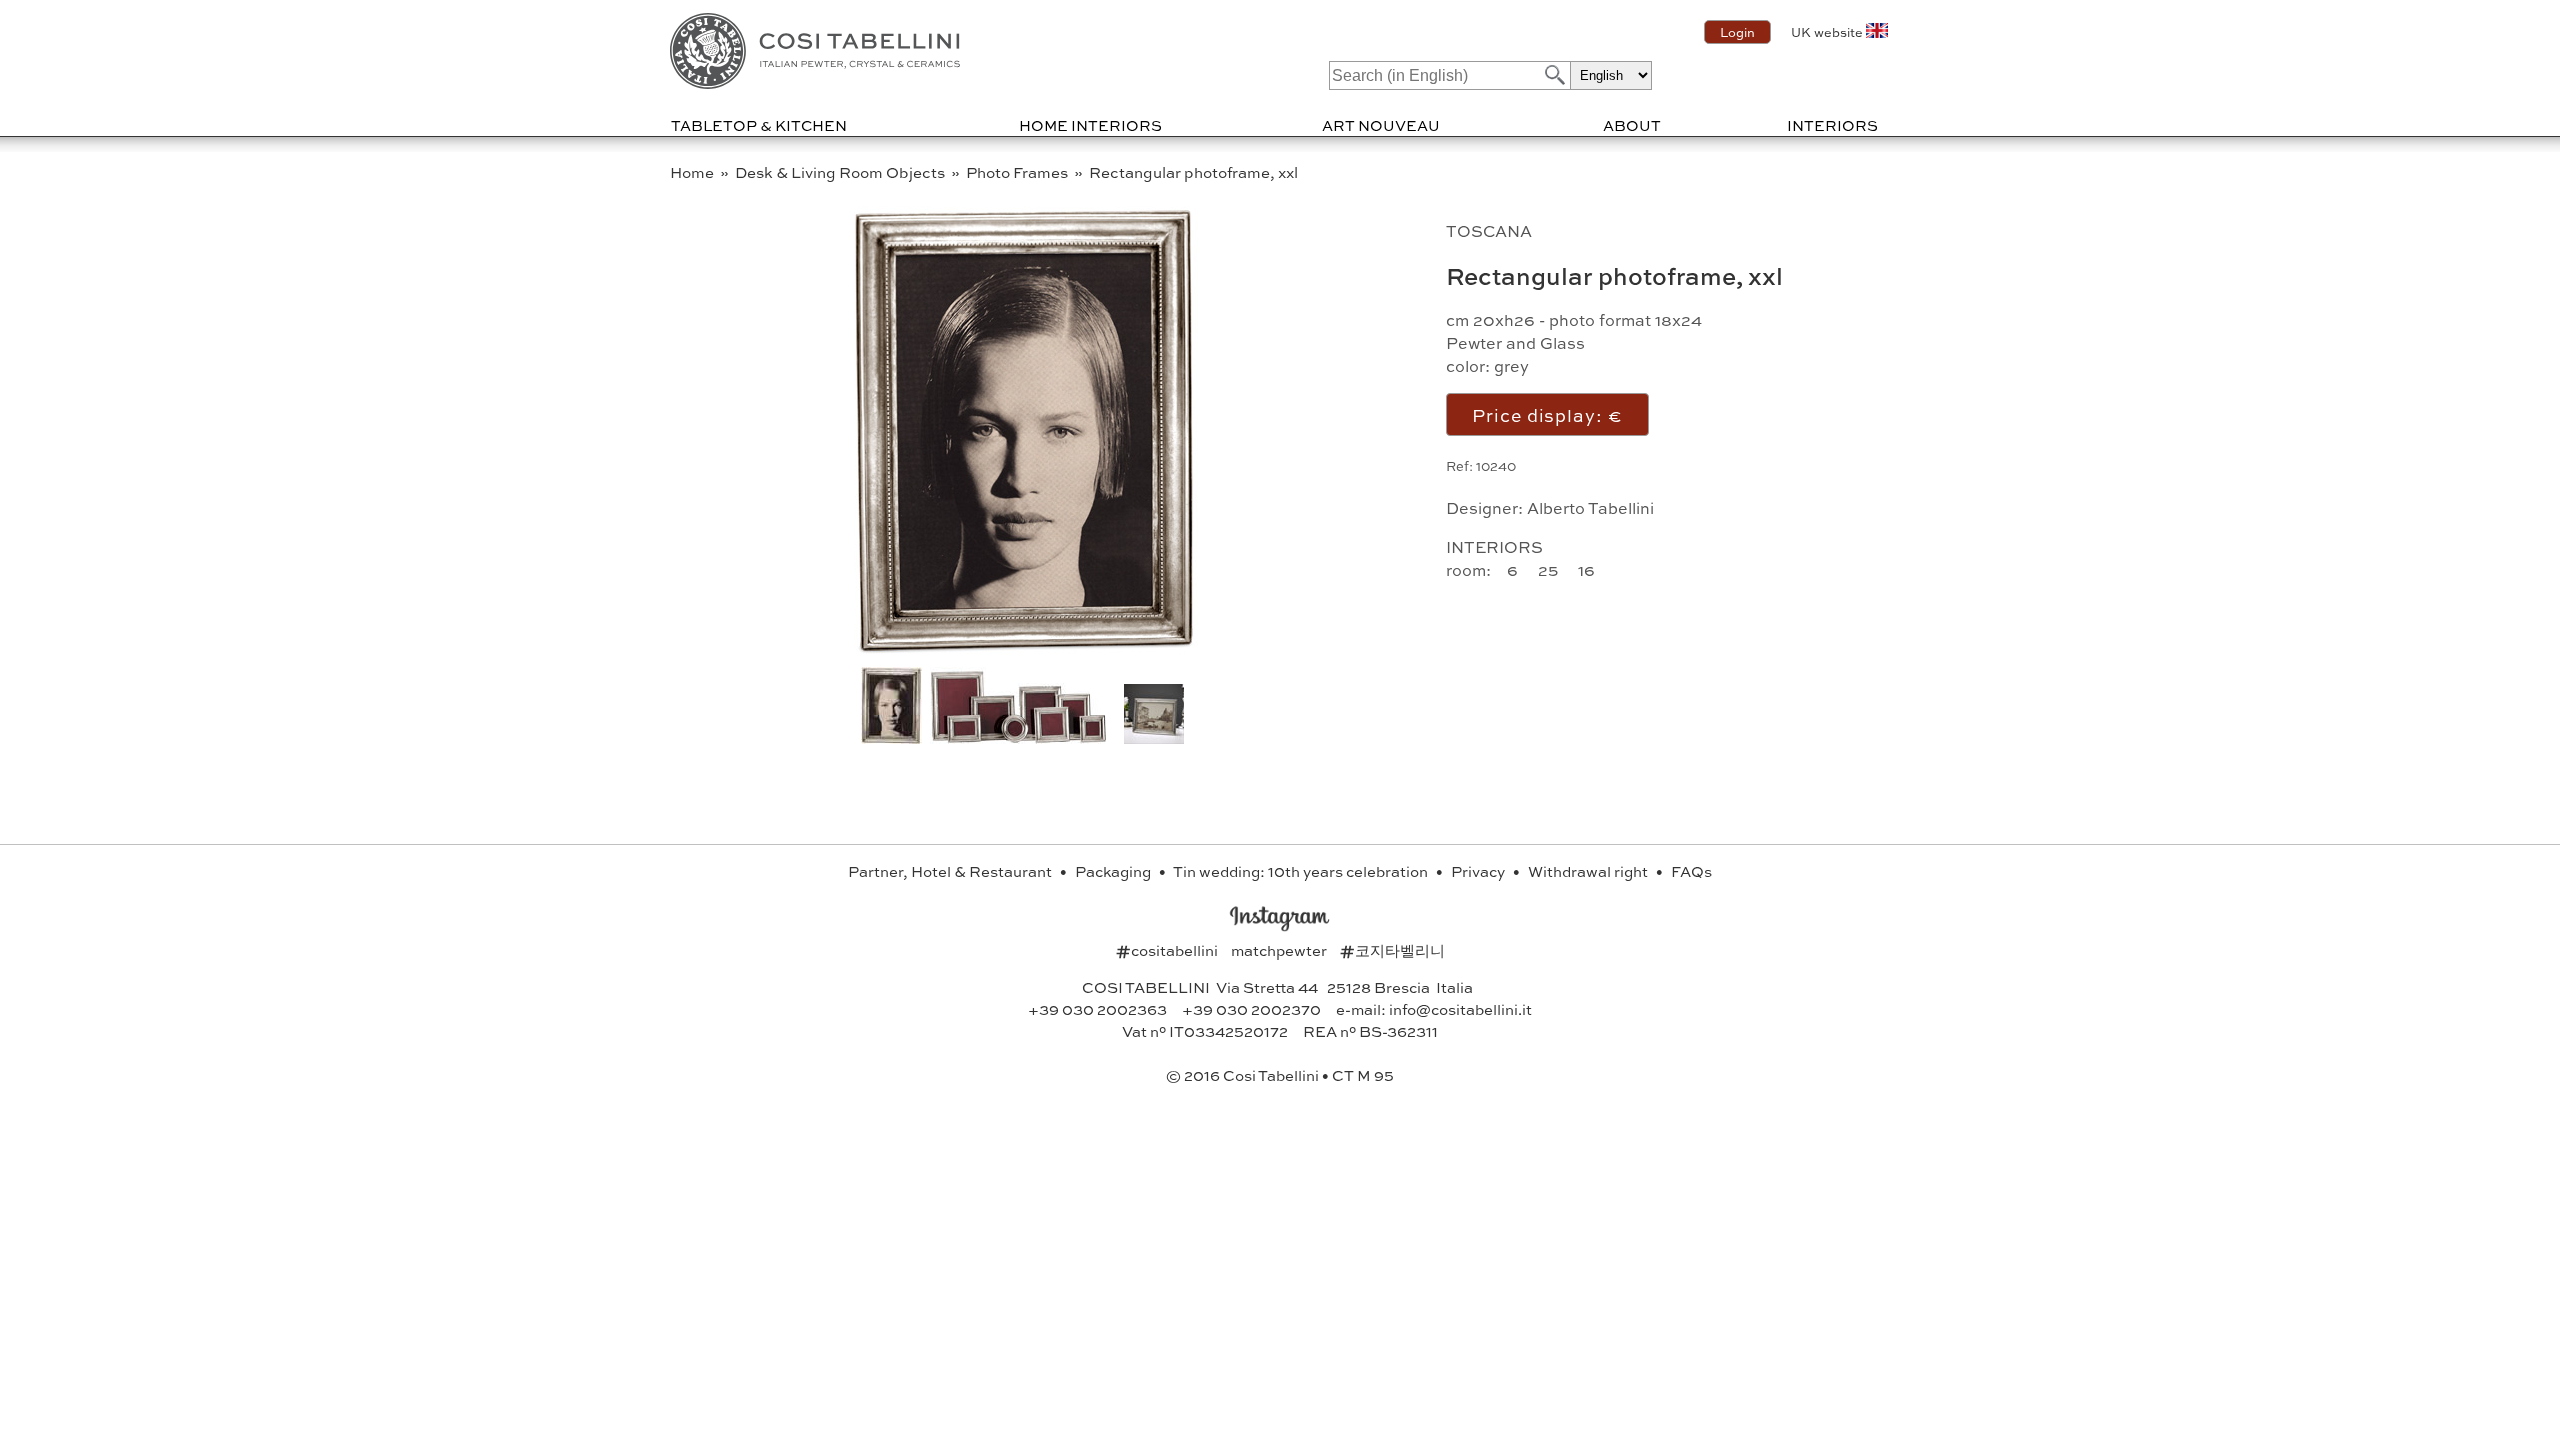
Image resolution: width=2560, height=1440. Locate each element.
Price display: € (1547, 414)
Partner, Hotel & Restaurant (951, 871)
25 (1550, 569)
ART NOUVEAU (1381, 125)
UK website (1827, 32)
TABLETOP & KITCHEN (759, 125)
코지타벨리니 (1392, 950)
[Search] (1553, 74)
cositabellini (1168, 950)
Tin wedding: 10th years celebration (1302, 871)
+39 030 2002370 (1251, 1009)
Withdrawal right (1589, 871)
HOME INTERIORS (1090, 125)
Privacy (1479, 871)
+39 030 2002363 (1097, 1009)
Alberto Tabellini (1590, 507)
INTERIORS (1832, 125)
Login (1737, 32)
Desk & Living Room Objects (841, 172)
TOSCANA (1489, 230)
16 (1588, 569)
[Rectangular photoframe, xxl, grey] (1019, 737)
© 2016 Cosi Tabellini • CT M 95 (1280, 1075)
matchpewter (1280, 950)
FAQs (1691, 871)
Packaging (1114, 871)
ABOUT (1632, 125)
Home (693, 172)
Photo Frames (1018, 172)
